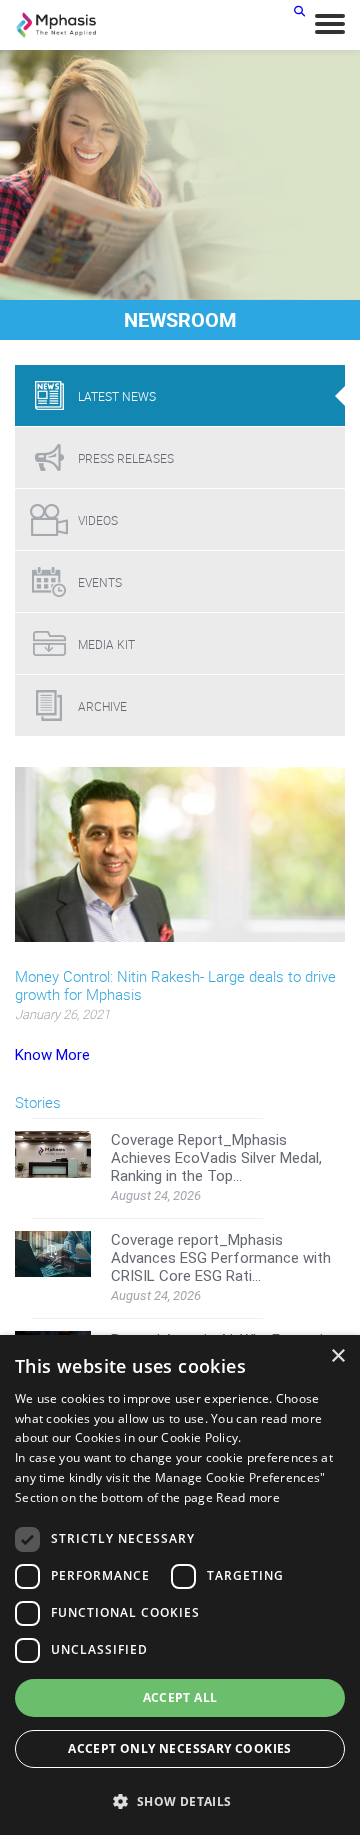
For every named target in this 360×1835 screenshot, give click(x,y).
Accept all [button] (180, 1697)
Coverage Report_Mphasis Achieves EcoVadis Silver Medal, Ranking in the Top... (216, 1158)
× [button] (337, 1356)
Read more (248, 1497)
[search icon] (299, 10)
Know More (52, 1055)
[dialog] (180, 1585)
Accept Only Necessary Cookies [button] (180, 1748)
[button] (180, 1800)
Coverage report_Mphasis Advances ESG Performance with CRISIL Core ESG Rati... (221, 1258)
